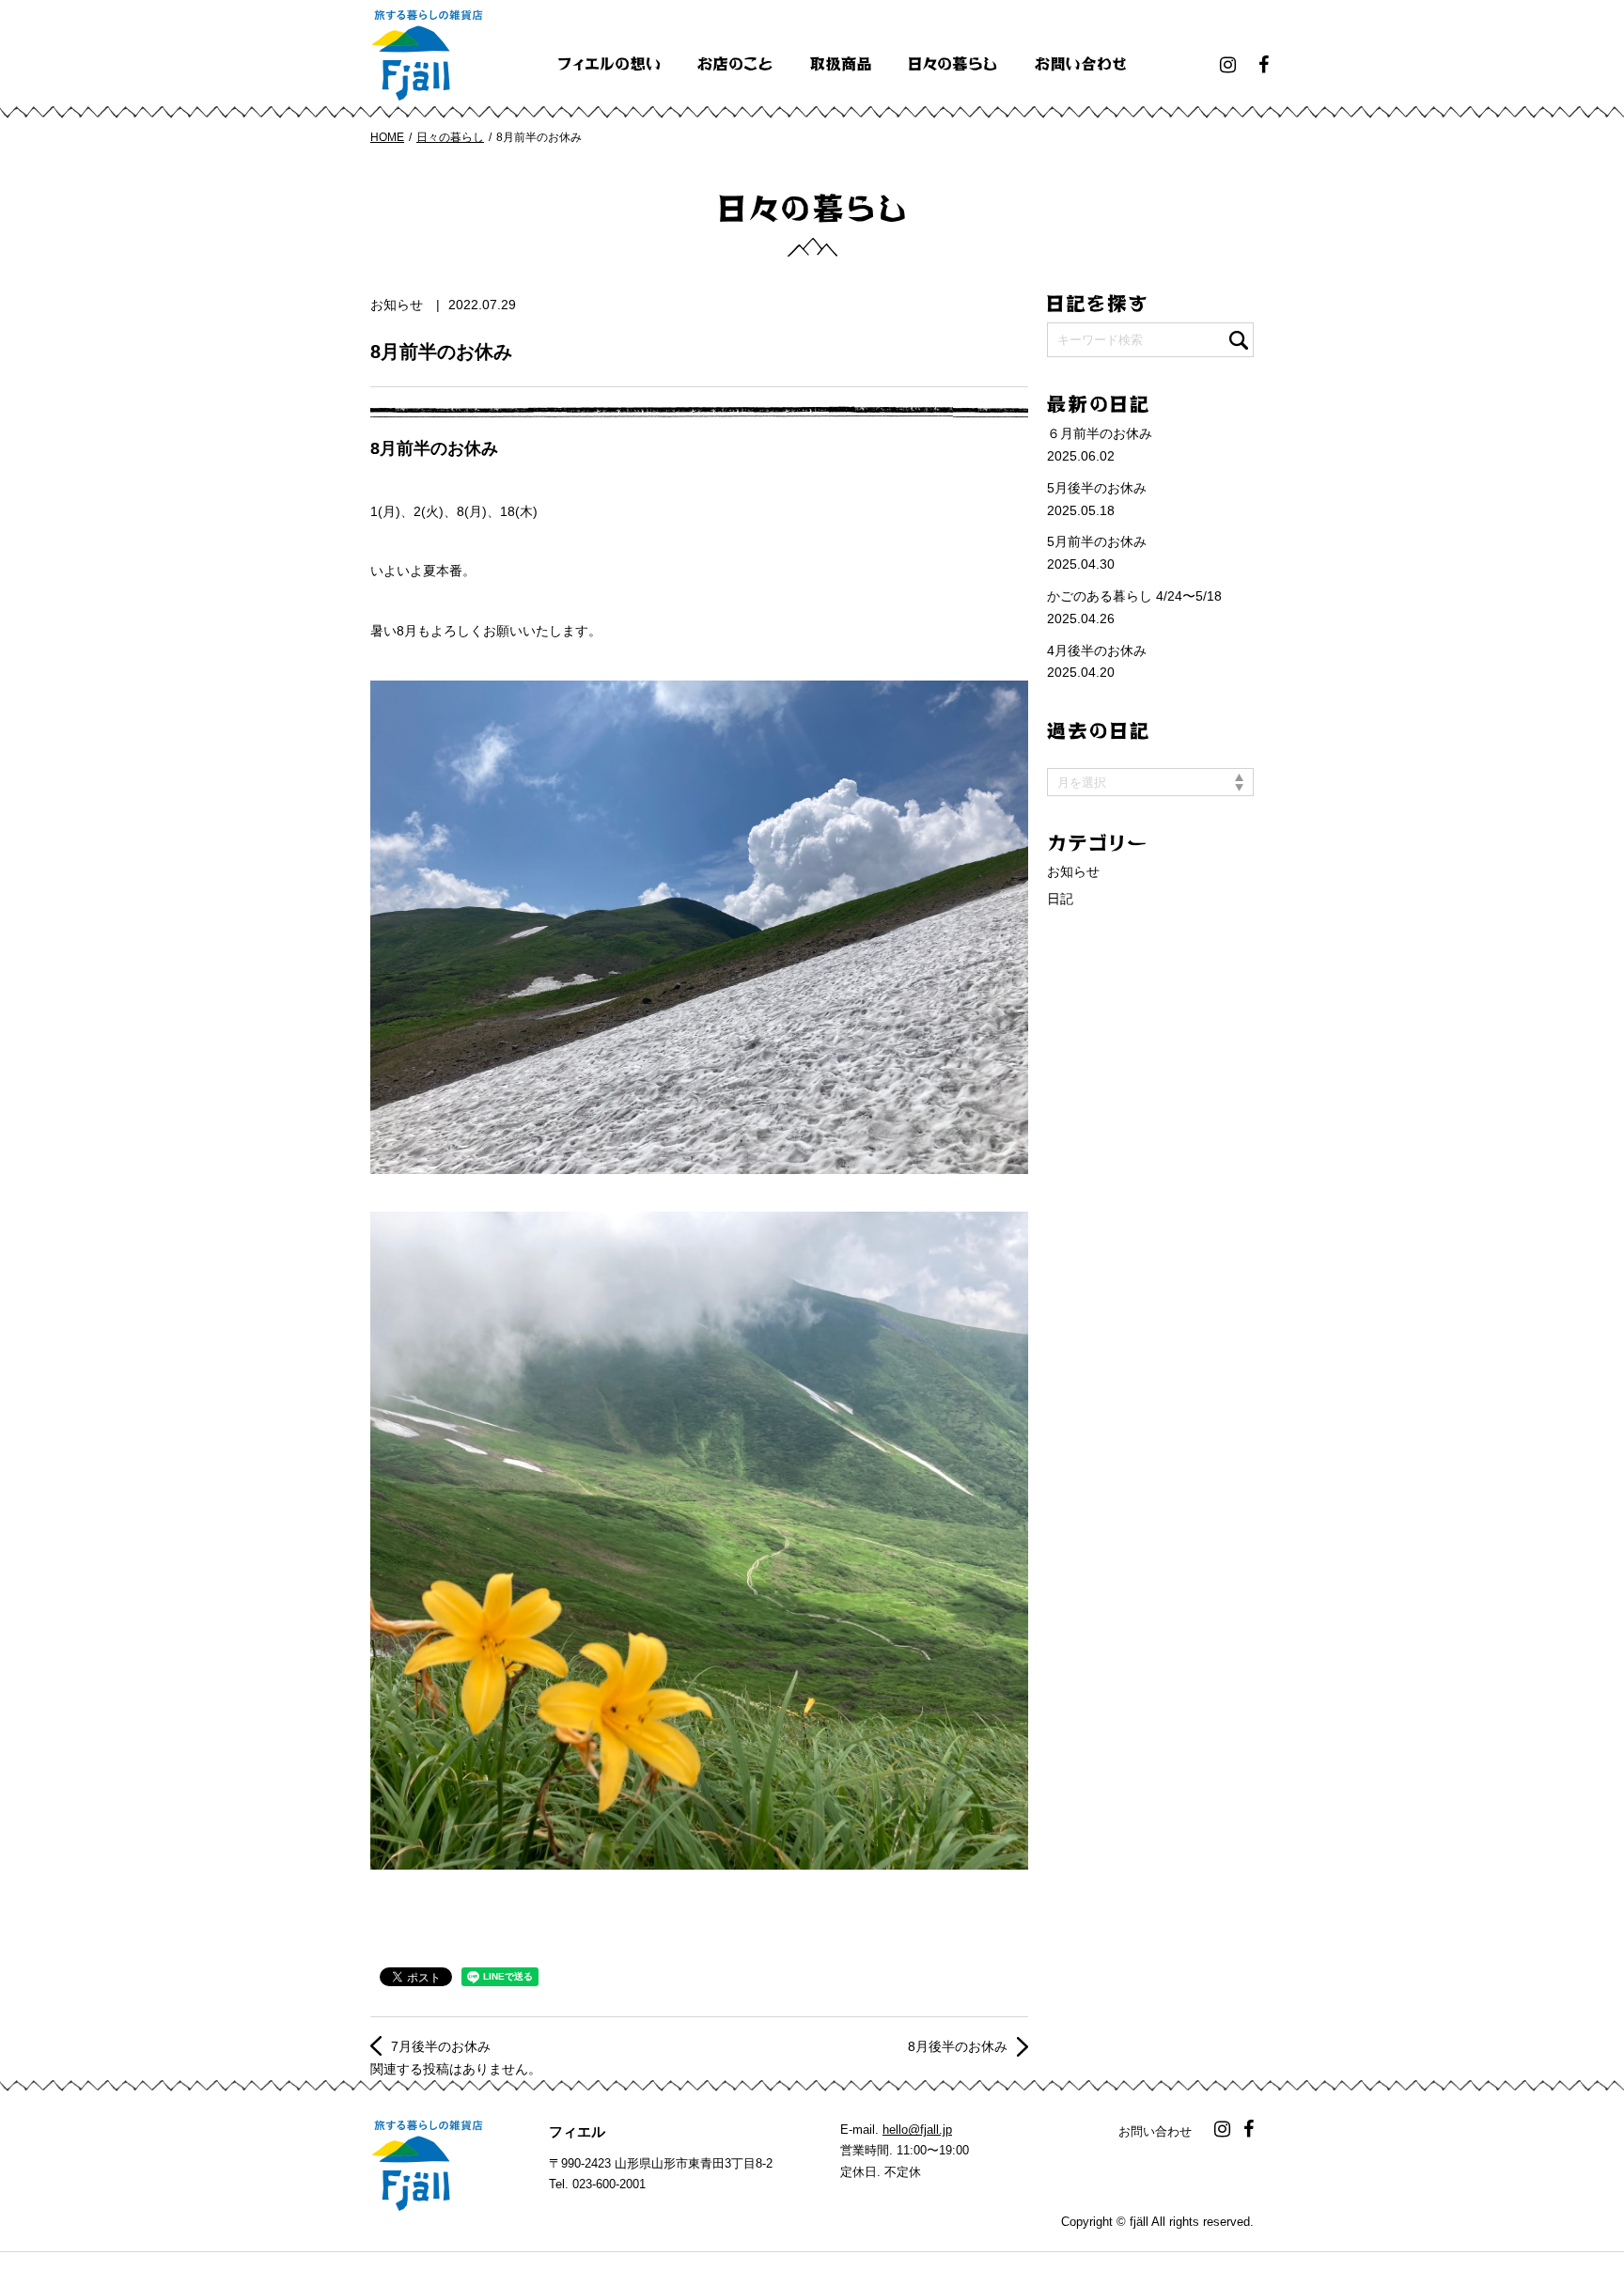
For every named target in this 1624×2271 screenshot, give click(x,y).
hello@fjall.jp (917, 2130)
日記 (1060, 899)
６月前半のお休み (1100, 433)
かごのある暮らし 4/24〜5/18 (1134, 596)
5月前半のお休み (1097, 541)
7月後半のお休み (441, 2046)
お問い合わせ (1155, 2131)
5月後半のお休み (1097, 488)
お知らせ (397, 305)
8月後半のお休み (958, 2046)
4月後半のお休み (1097, 650)
